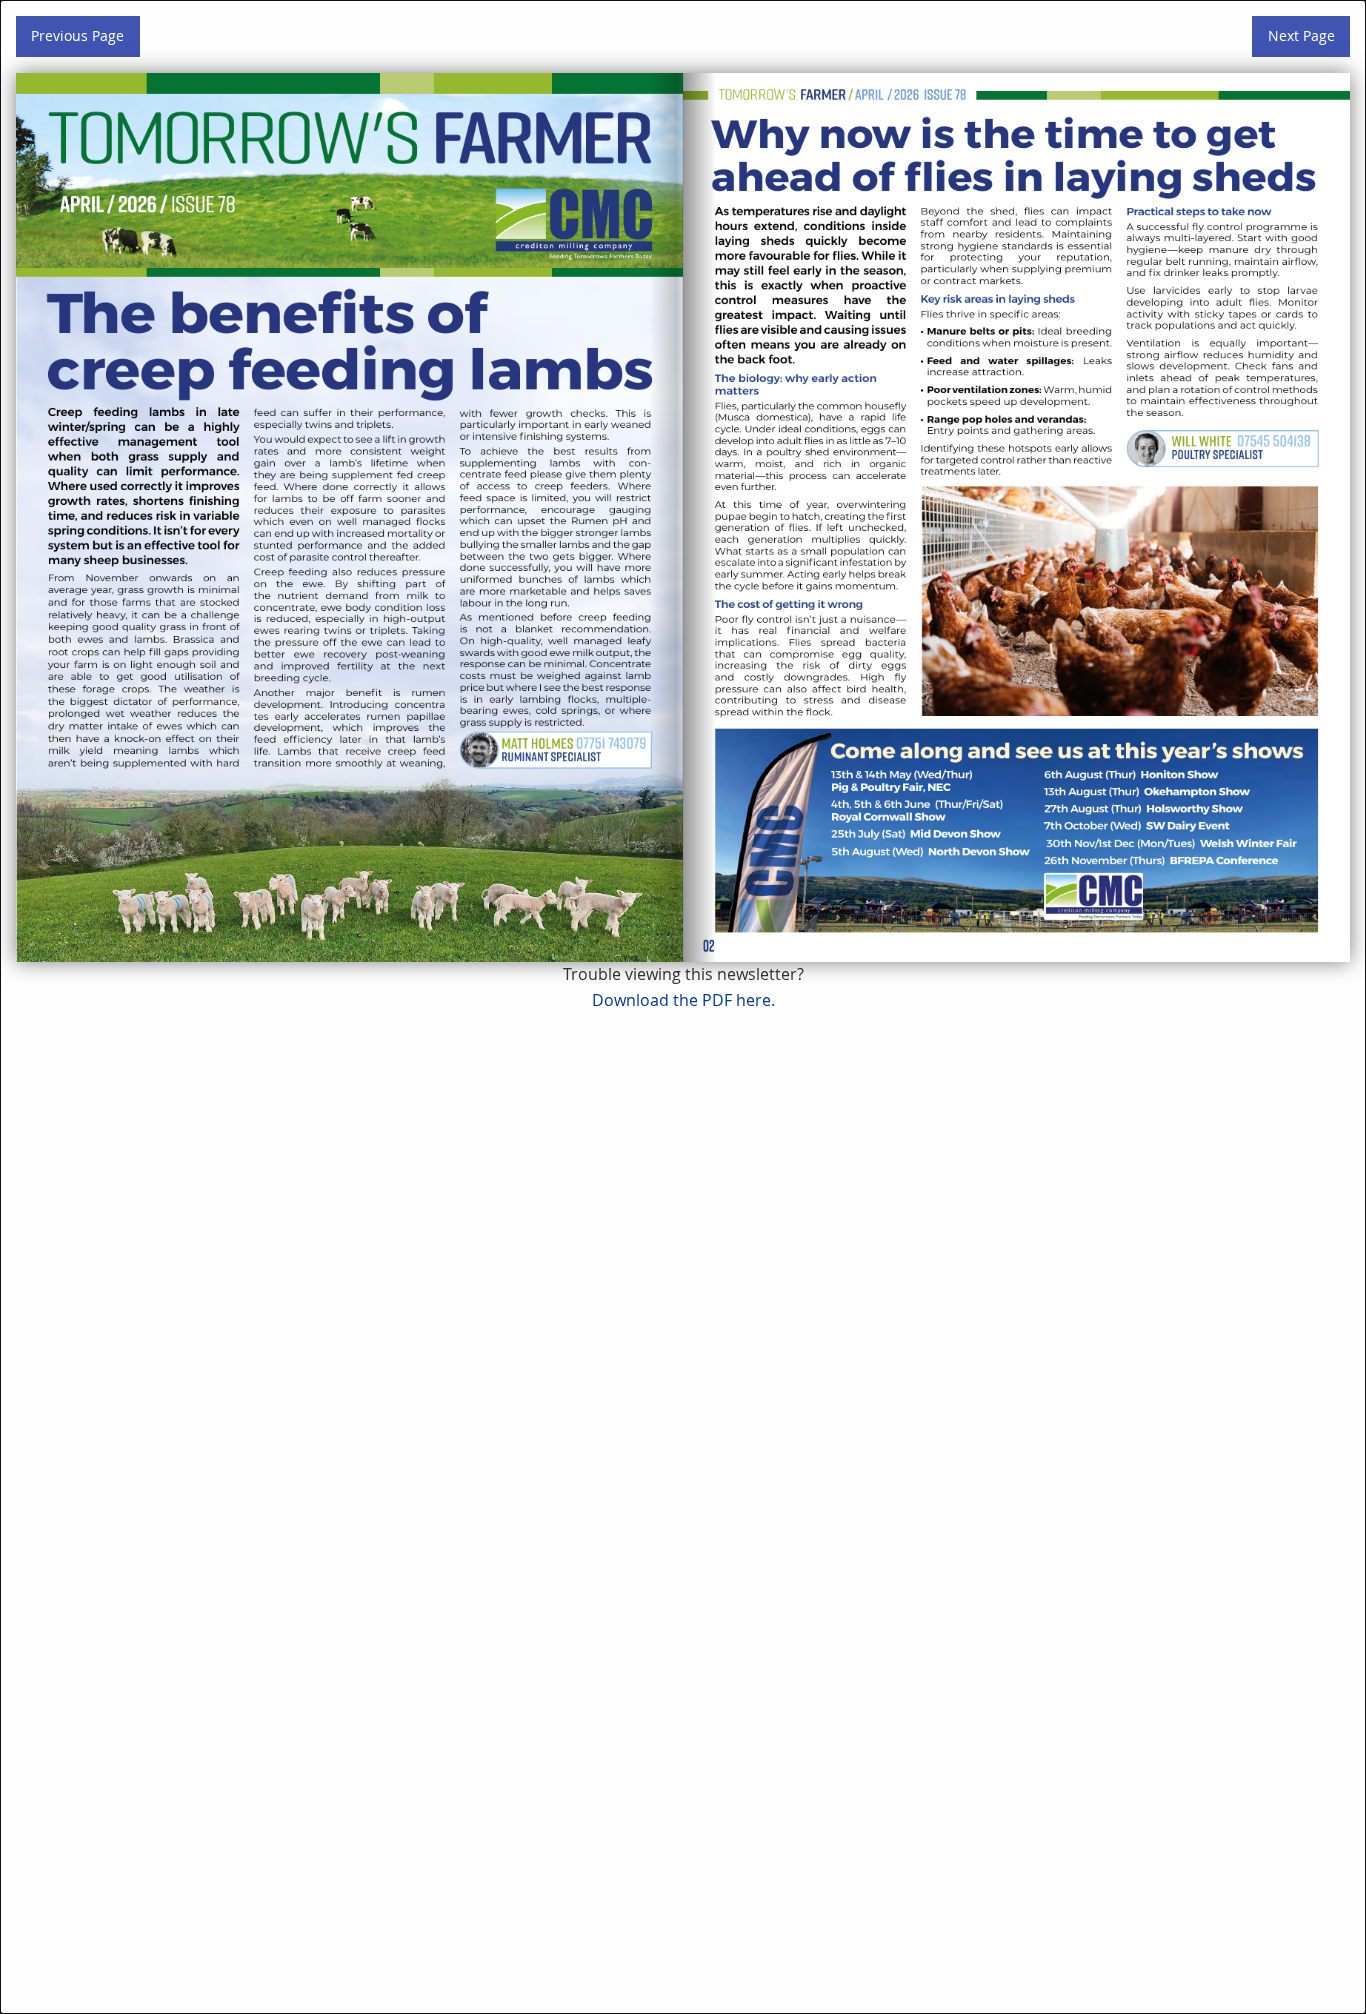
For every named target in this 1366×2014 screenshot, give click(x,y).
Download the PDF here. (683, 1000)
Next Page (1301, 35)
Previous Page (77, 35)
